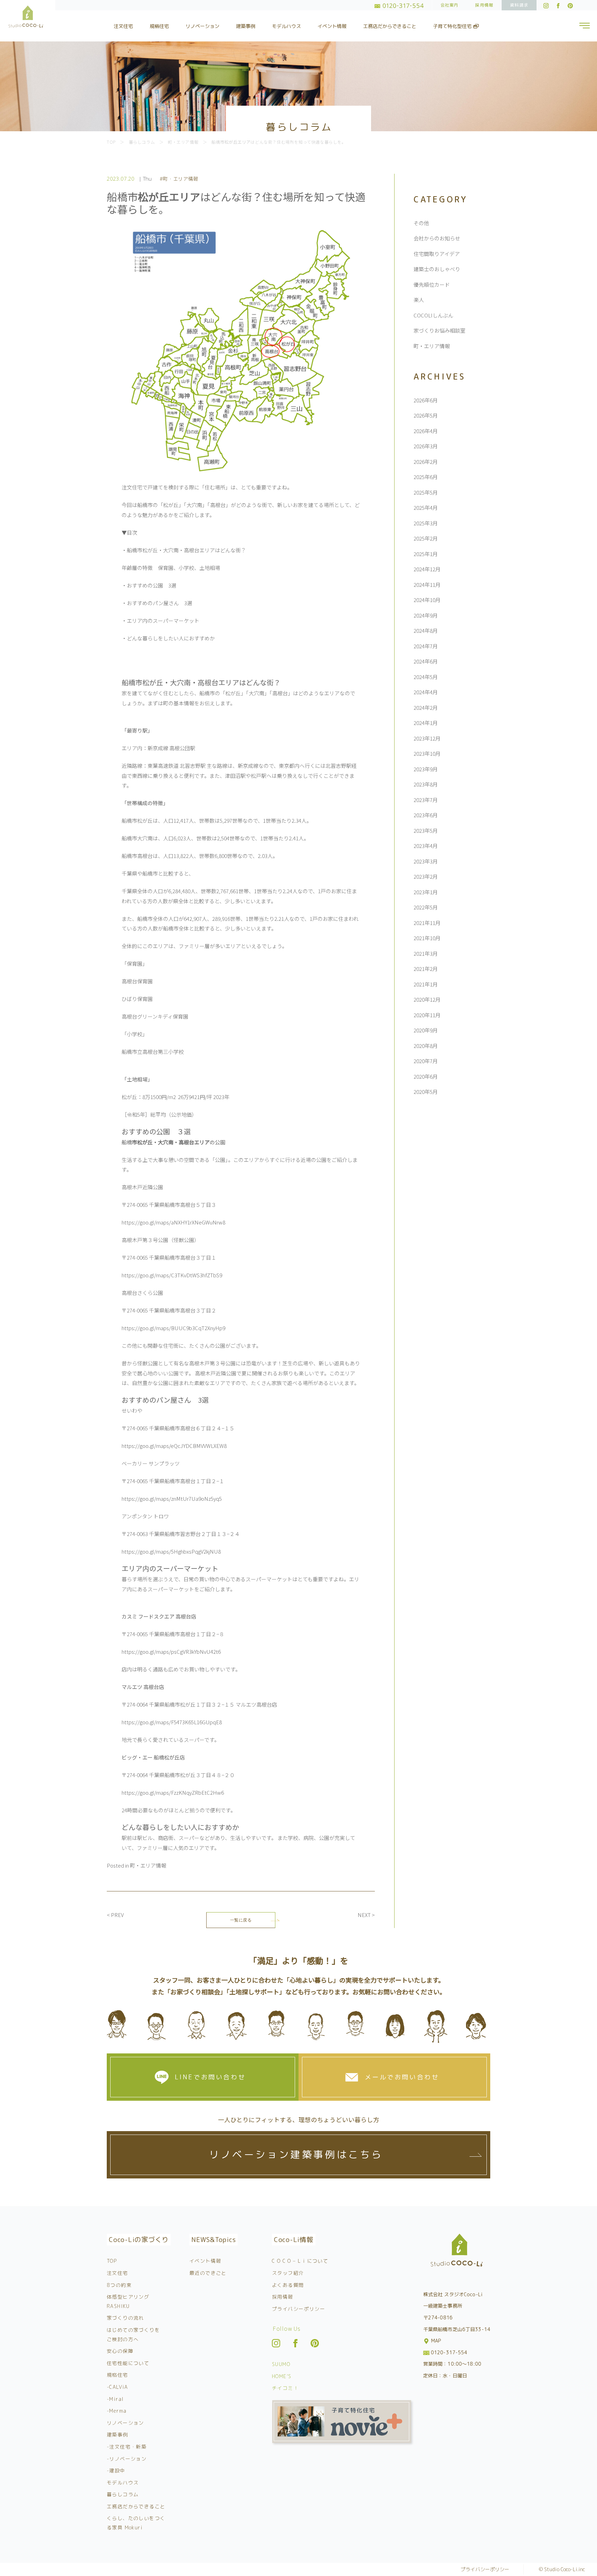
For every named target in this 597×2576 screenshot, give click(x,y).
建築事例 (246, 26)
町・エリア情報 (148, 1865)
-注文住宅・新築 (127, 2447)
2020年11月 (427, 1015)
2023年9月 (426, 769)
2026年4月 (426, 431)
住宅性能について (128, 2363)
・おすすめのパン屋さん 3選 (157, 603)
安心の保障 (120, 2351)
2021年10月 (427, 938)
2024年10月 (427, 600)
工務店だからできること (390, 26)
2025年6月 (426, 477)
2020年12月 (427, 999)
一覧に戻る (241, 1920)
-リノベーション (127, 2459)
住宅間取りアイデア (437, 254)
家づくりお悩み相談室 (439, 330)
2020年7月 (426, 1061)
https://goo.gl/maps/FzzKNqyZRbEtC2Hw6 (173, 1792)
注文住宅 (123, 26)
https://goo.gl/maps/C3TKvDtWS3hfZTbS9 (172, 1275)
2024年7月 (426, 646)
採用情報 (484, 5)
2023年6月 (426, 815)
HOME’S (282, 2376)
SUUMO (281, 2364)
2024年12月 (427, 569)
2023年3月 (426, 861)
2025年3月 (426, 523)
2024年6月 (426, 661)
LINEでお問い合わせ (210, 2077)
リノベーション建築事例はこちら (296, 2154)
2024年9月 (426, 615)
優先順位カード (432, 284)
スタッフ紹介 (288, 2273)
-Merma (117, 2411)
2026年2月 (426, 462)
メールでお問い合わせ (402, 2077)
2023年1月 (426, 892)
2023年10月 (427, 753)
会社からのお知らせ (437, 238)
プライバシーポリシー (298, 2309)
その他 (421, 223)
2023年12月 (427, 738)
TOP (112, 2261)
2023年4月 (426, 846)
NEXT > (366, 1915)
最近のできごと (208, 2273)
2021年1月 (426, 984)
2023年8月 (426, 784)
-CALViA (117, 2387)
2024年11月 (427, 585)
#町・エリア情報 (179, 179)
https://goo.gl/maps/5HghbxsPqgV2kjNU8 (171, 1551)
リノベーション (202, 26)
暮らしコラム (123, 2494)
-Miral (115, 2399)
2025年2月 (426, 538)
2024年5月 (426, 677)
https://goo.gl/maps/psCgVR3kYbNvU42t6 (171, 1652)
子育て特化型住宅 (453, 26)
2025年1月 (426, 554)
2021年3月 (426, 953)
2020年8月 (426, 1046)
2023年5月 (426, 831)
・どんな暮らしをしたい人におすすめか (168, 638)
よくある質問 (288, 2285)
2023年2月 (426, 876)
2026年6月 (426, 400)
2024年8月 (426, 631)
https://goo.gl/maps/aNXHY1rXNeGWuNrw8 (173, 1222)
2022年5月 (426, 907)
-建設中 (116, 2470)
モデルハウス (286, 26)
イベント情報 (332, 26)
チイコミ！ (285, 2388)
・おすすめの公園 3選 (149, 585)
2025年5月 (426, 492)
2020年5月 (426, 1092)
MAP (435, 2341)
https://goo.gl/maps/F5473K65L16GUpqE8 (172, 1722)
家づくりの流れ (125, 2318)
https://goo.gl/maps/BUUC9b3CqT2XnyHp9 (173, 1328)
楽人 (419, 300)
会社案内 (450, 5)
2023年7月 (426, 800)
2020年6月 (426, 1076)
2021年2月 (426, 969)
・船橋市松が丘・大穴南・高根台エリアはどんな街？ (184, 550)
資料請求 (519, 5)
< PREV (115, 1915)
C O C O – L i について (300, 2261)
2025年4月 (426, 508)
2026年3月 (426, 446)
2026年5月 (426, 415)
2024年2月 (426, 708)
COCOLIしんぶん (433, 315)
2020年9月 (426, 1030)
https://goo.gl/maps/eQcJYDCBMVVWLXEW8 (174, 1446)
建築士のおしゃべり (437, 269)
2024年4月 (426, 692)
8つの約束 (119, 2285)
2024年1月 (426, 723)
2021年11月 (427, 923)
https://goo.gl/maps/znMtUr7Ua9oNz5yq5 (172, 1499)
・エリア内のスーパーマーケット (160, 621)
